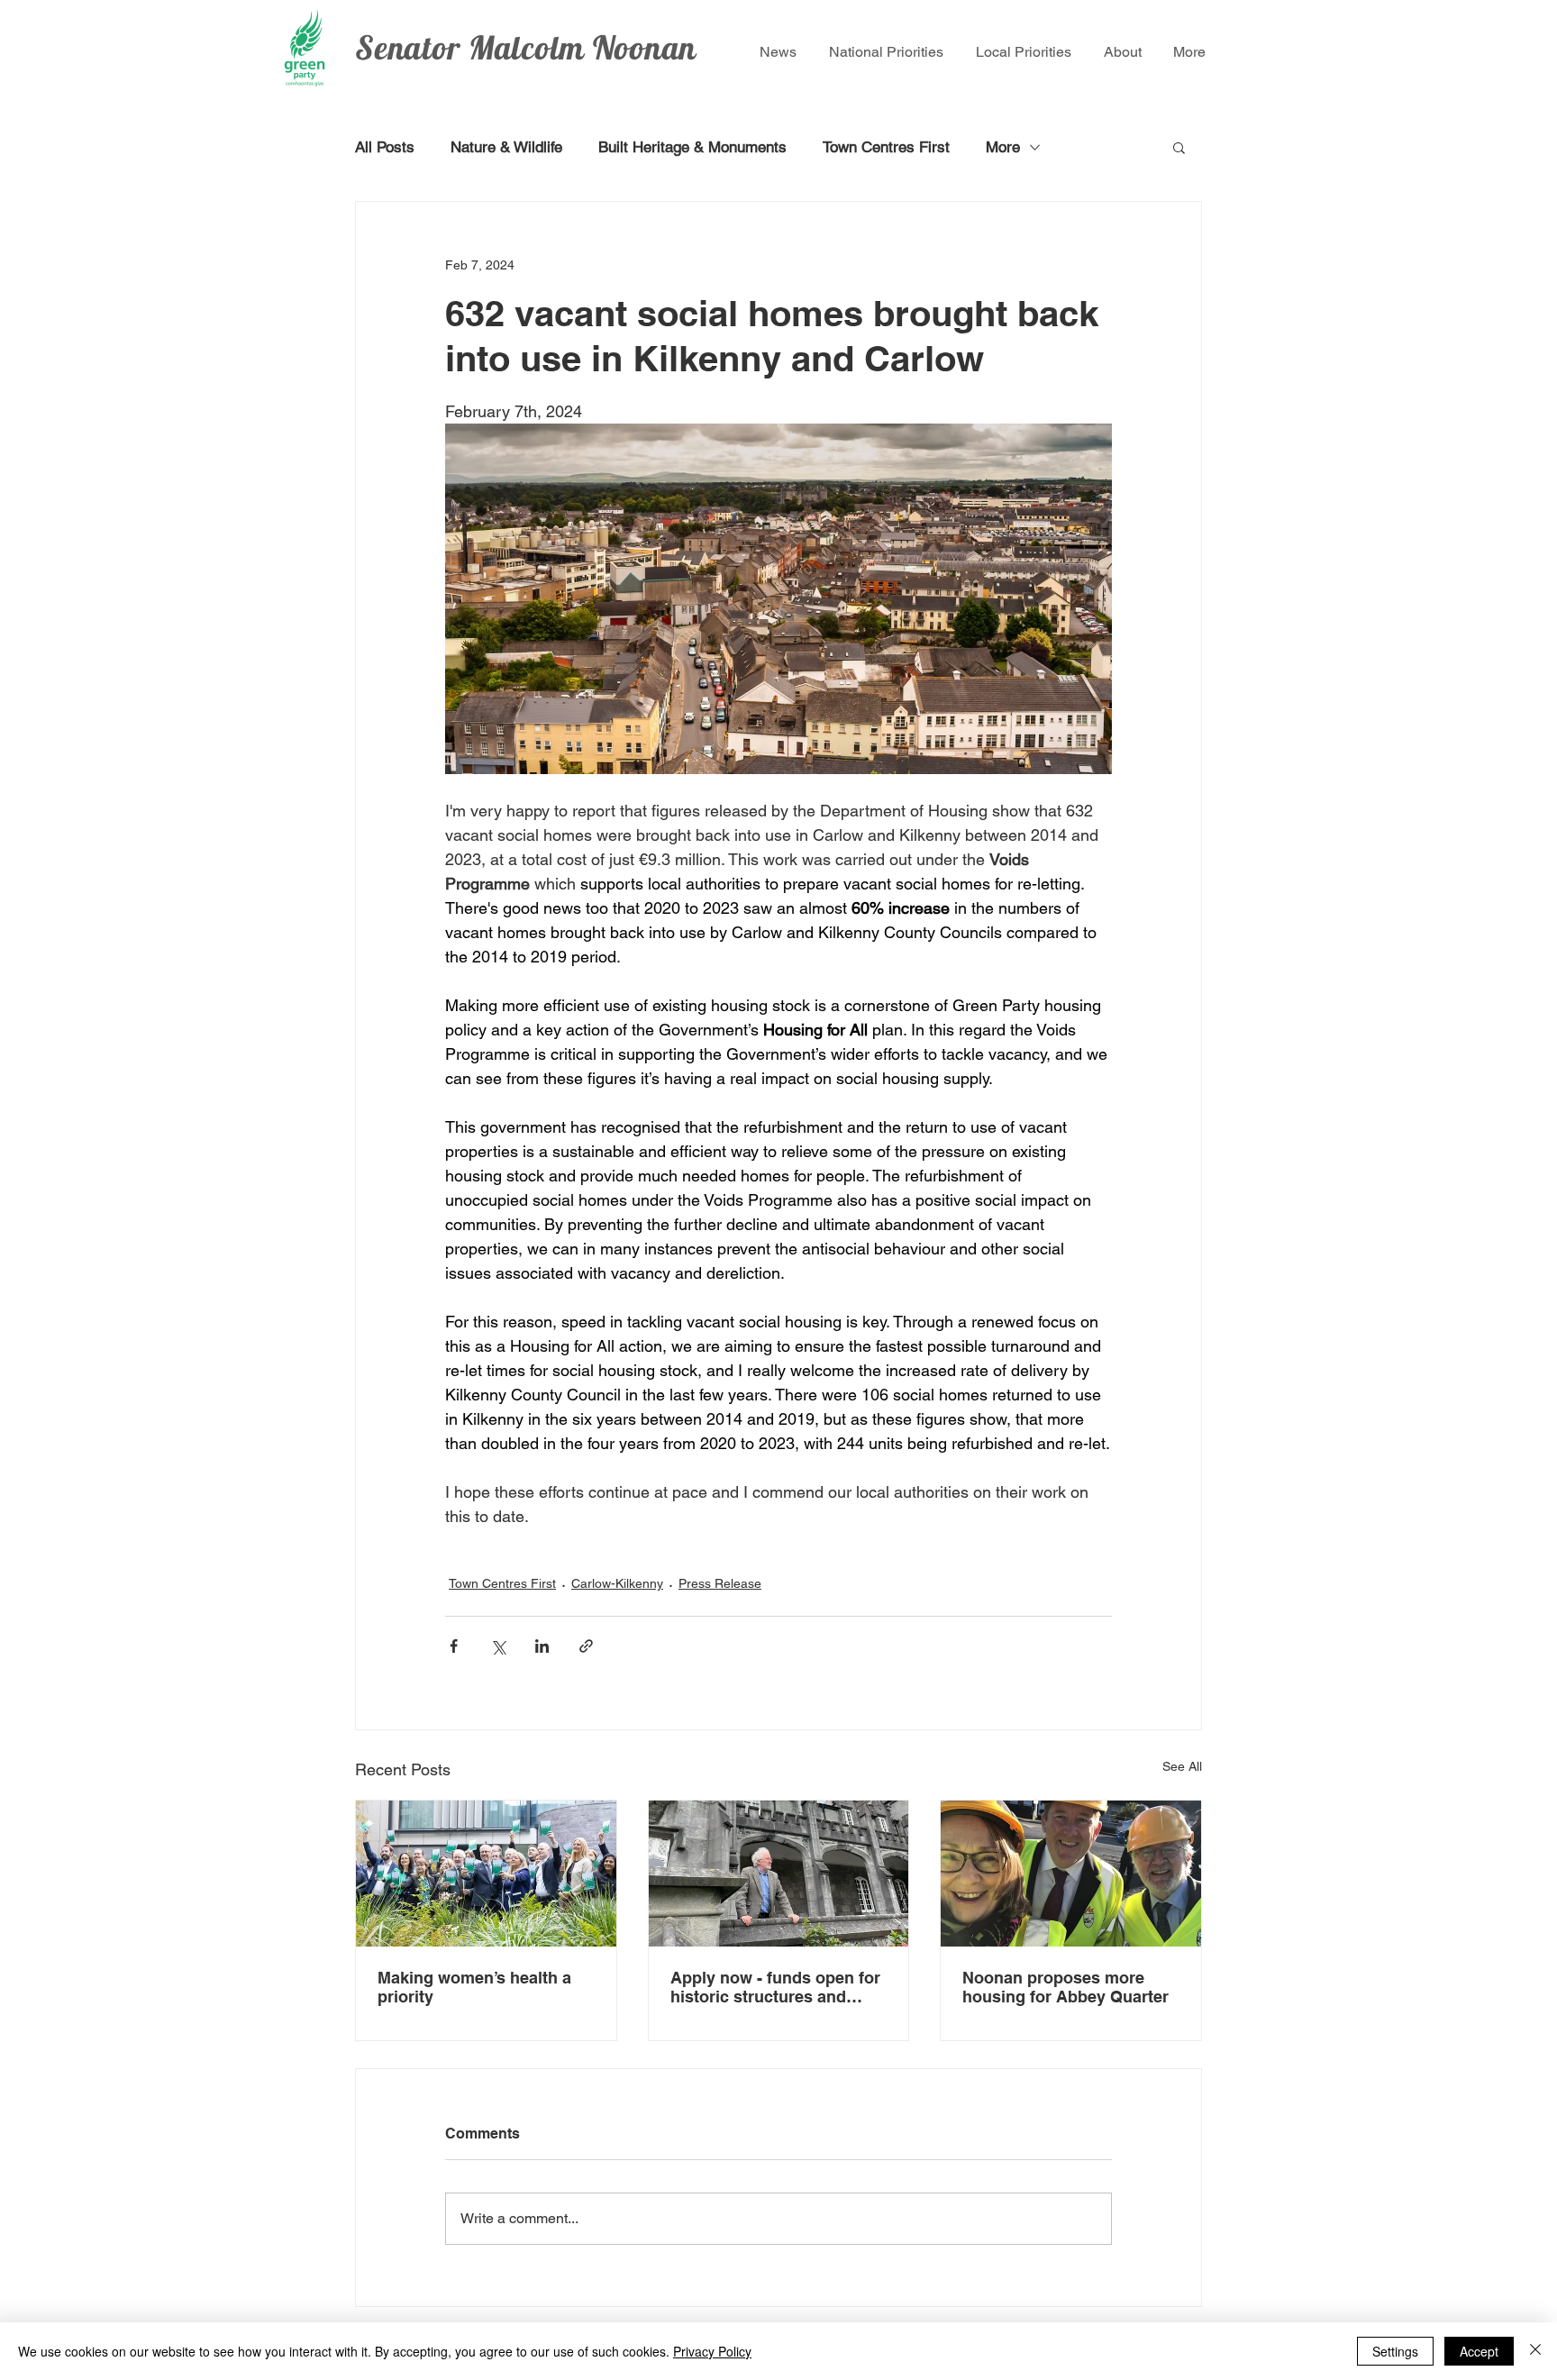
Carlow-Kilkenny (617, 1583)
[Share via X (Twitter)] (498, 1646)
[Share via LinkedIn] (542, 1646)
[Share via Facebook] (454, 1646)
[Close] (1535, 2351)
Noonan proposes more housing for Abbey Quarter (1068, 1987)
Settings (1395, 2351)
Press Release (720, 1583)
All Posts (385, 147)
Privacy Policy (712, 2351)
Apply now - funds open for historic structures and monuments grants (775, 1987)
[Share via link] (586, 1646)
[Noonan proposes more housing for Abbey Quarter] (1071, 1874)
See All (1182, 1766)
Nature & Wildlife (506, 147)
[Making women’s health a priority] (486, 1874)
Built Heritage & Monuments (692, 147)
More (1003, 147)
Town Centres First (886, 147)
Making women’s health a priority (474, 1987)
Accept (1479, 2351)
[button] (1179, 147)
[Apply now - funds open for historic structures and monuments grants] (779, 1874)
